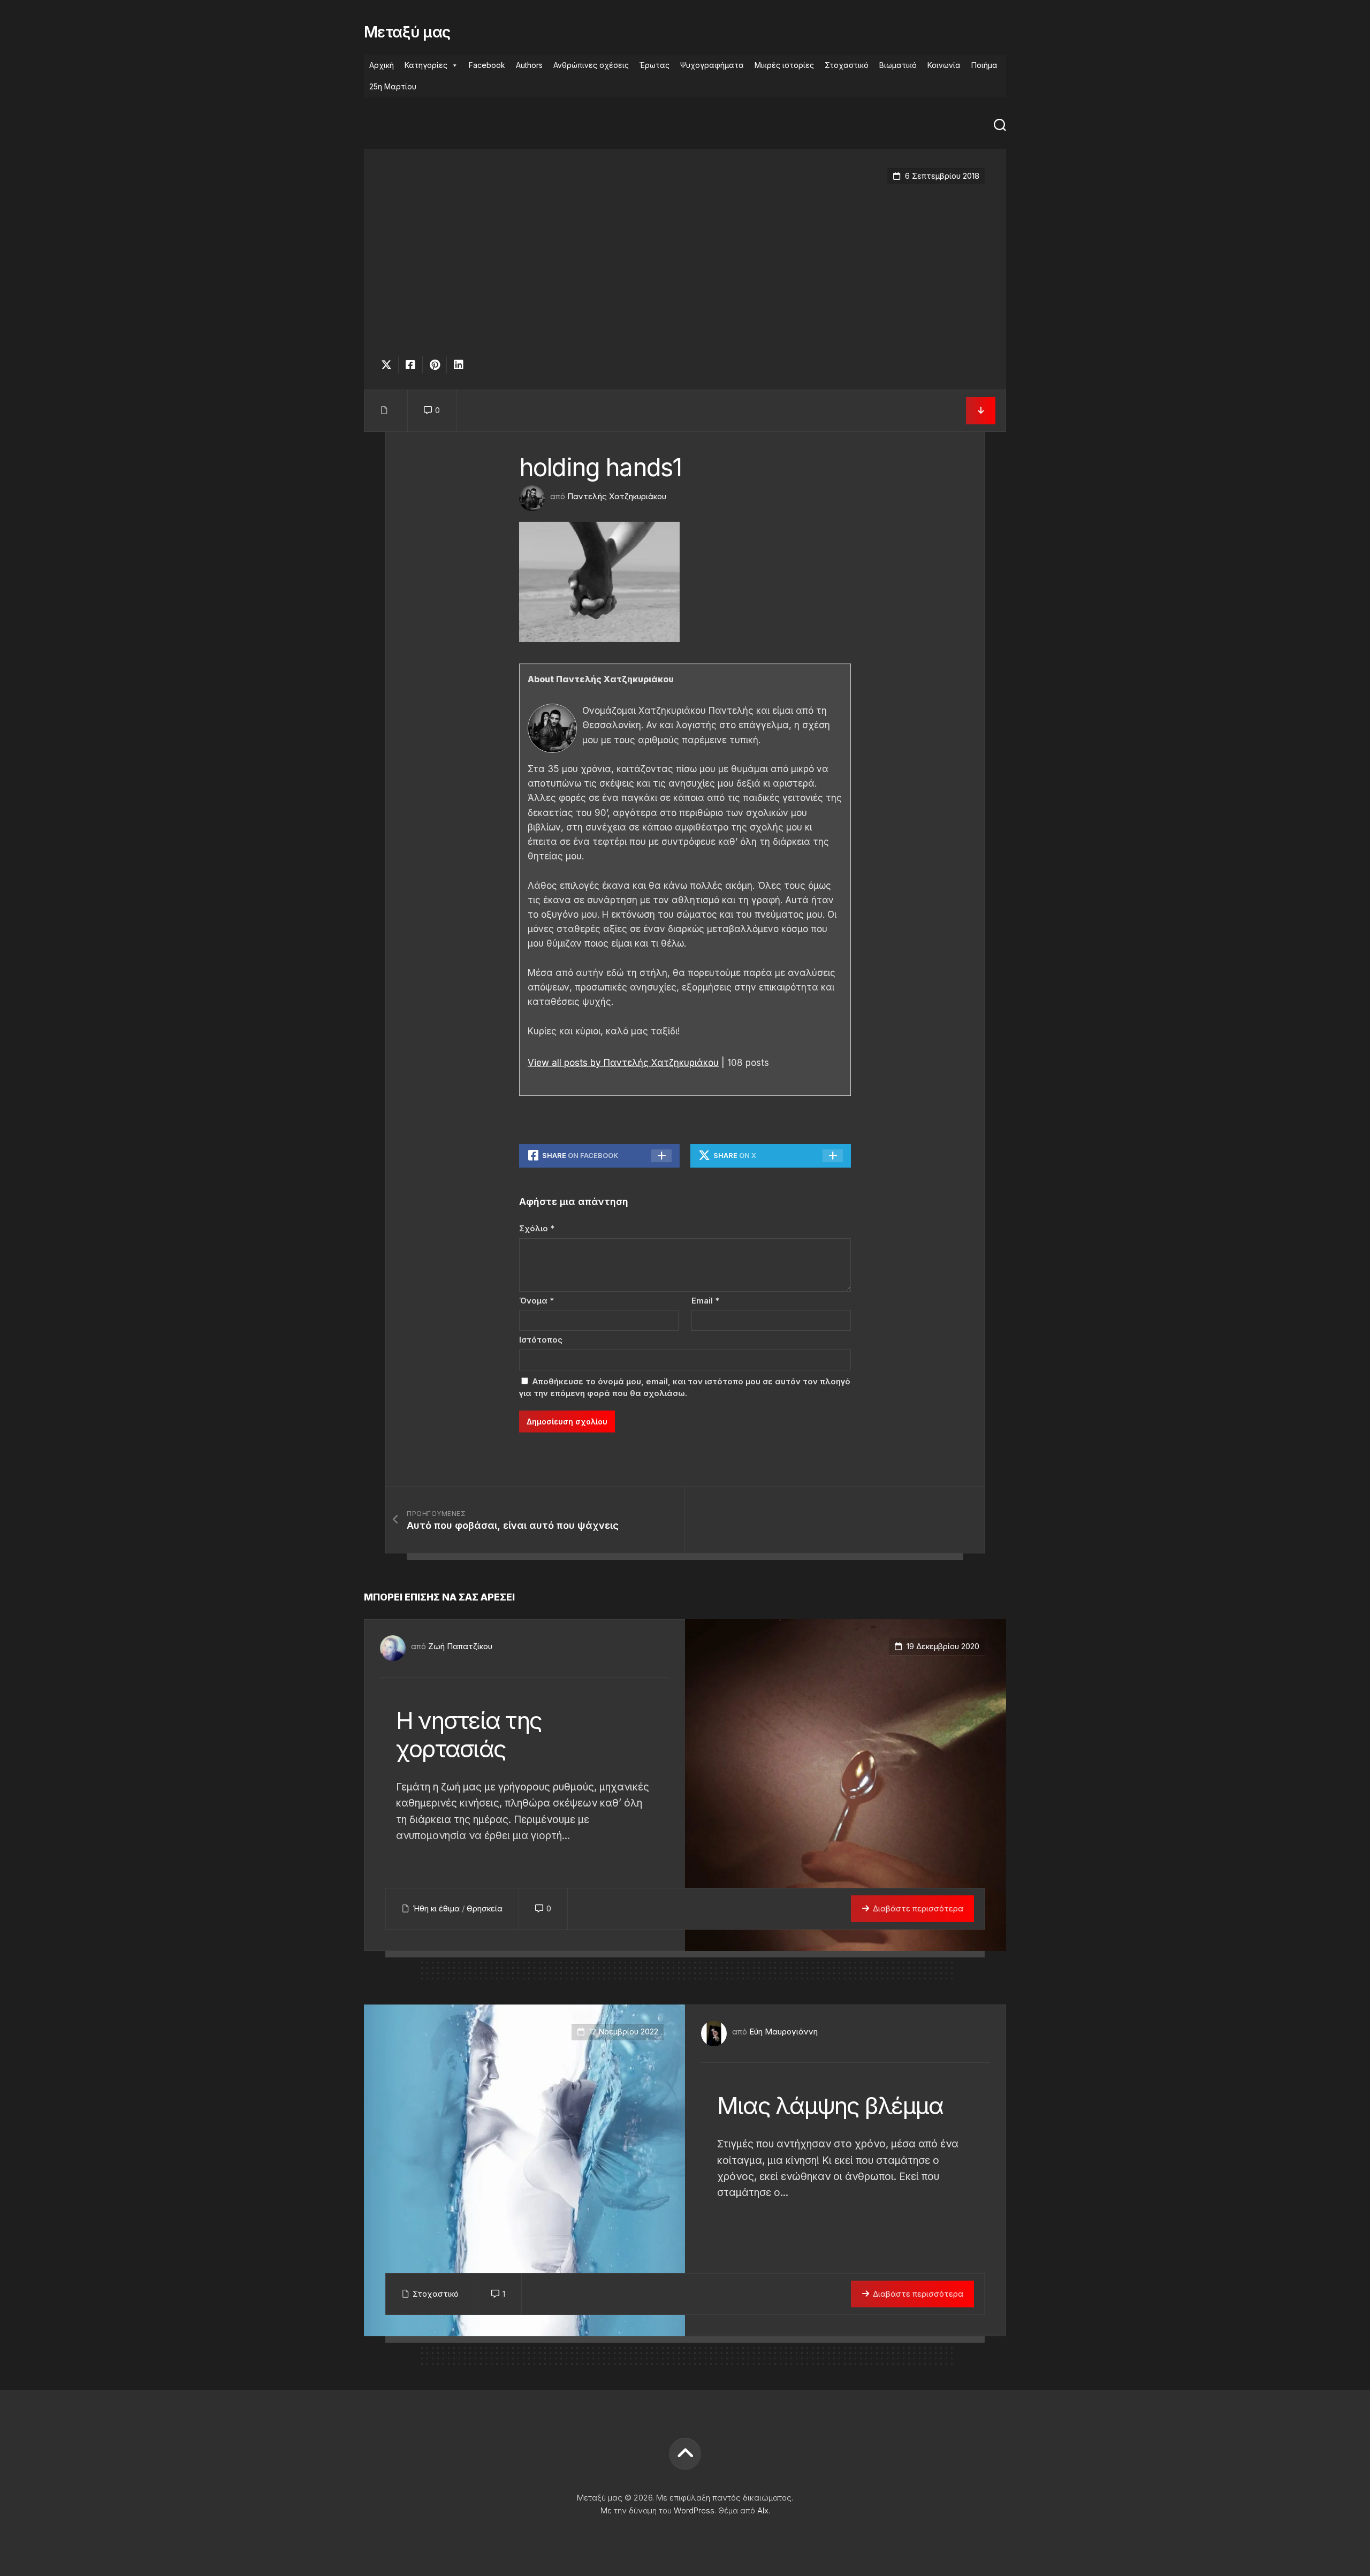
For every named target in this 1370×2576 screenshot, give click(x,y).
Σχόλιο (537, 1228)
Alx (763, 2510)
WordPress (694, 2510)
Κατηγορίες (426, 65)
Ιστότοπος (541, 1340)
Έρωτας (654, 65)
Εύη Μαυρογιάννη (783, 2032)
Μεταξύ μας (407, 32)
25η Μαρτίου (393, 86)
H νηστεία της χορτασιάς (469, 1735)
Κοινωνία (944, 65)
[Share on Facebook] (410, 365)
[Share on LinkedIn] (458, 365)
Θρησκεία (485, 1908)
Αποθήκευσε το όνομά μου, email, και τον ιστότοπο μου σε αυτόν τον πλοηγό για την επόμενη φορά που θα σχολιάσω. (685, 1388)
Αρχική (382, 65)
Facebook (487, 65)
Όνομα (536, 1301)
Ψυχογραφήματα (712, 65)
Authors (529, 65)
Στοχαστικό (847, 65)
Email (705, 1301)
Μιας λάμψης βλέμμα (830, 2106)
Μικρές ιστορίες (784, 65)
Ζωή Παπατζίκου (460, 1646)
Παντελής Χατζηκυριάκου (617, 496)
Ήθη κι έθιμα (436, 1908)
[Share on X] (389, 365)
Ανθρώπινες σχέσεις (591, 65)
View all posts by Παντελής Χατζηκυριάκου (623, 1063)
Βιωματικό (898, 65)
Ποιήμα (984, 65)
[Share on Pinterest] (434, 365)
